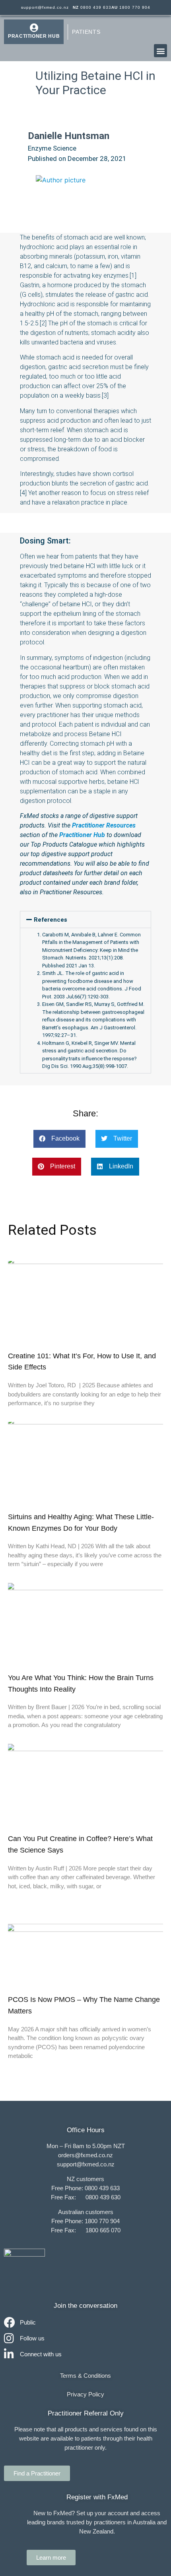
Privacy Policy (85, 2394)
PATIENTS (86, 32)
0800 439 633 (92, 7)
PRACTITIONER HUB (34, 36)
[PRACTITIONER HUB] (34, 28)
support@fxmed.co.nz (45, 7)
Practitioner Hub (82, 835)
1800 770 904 (131, 7)
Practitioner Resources (104, 825)
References (51, 920)
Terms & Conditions (85, 2376)
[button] (160, 51)
